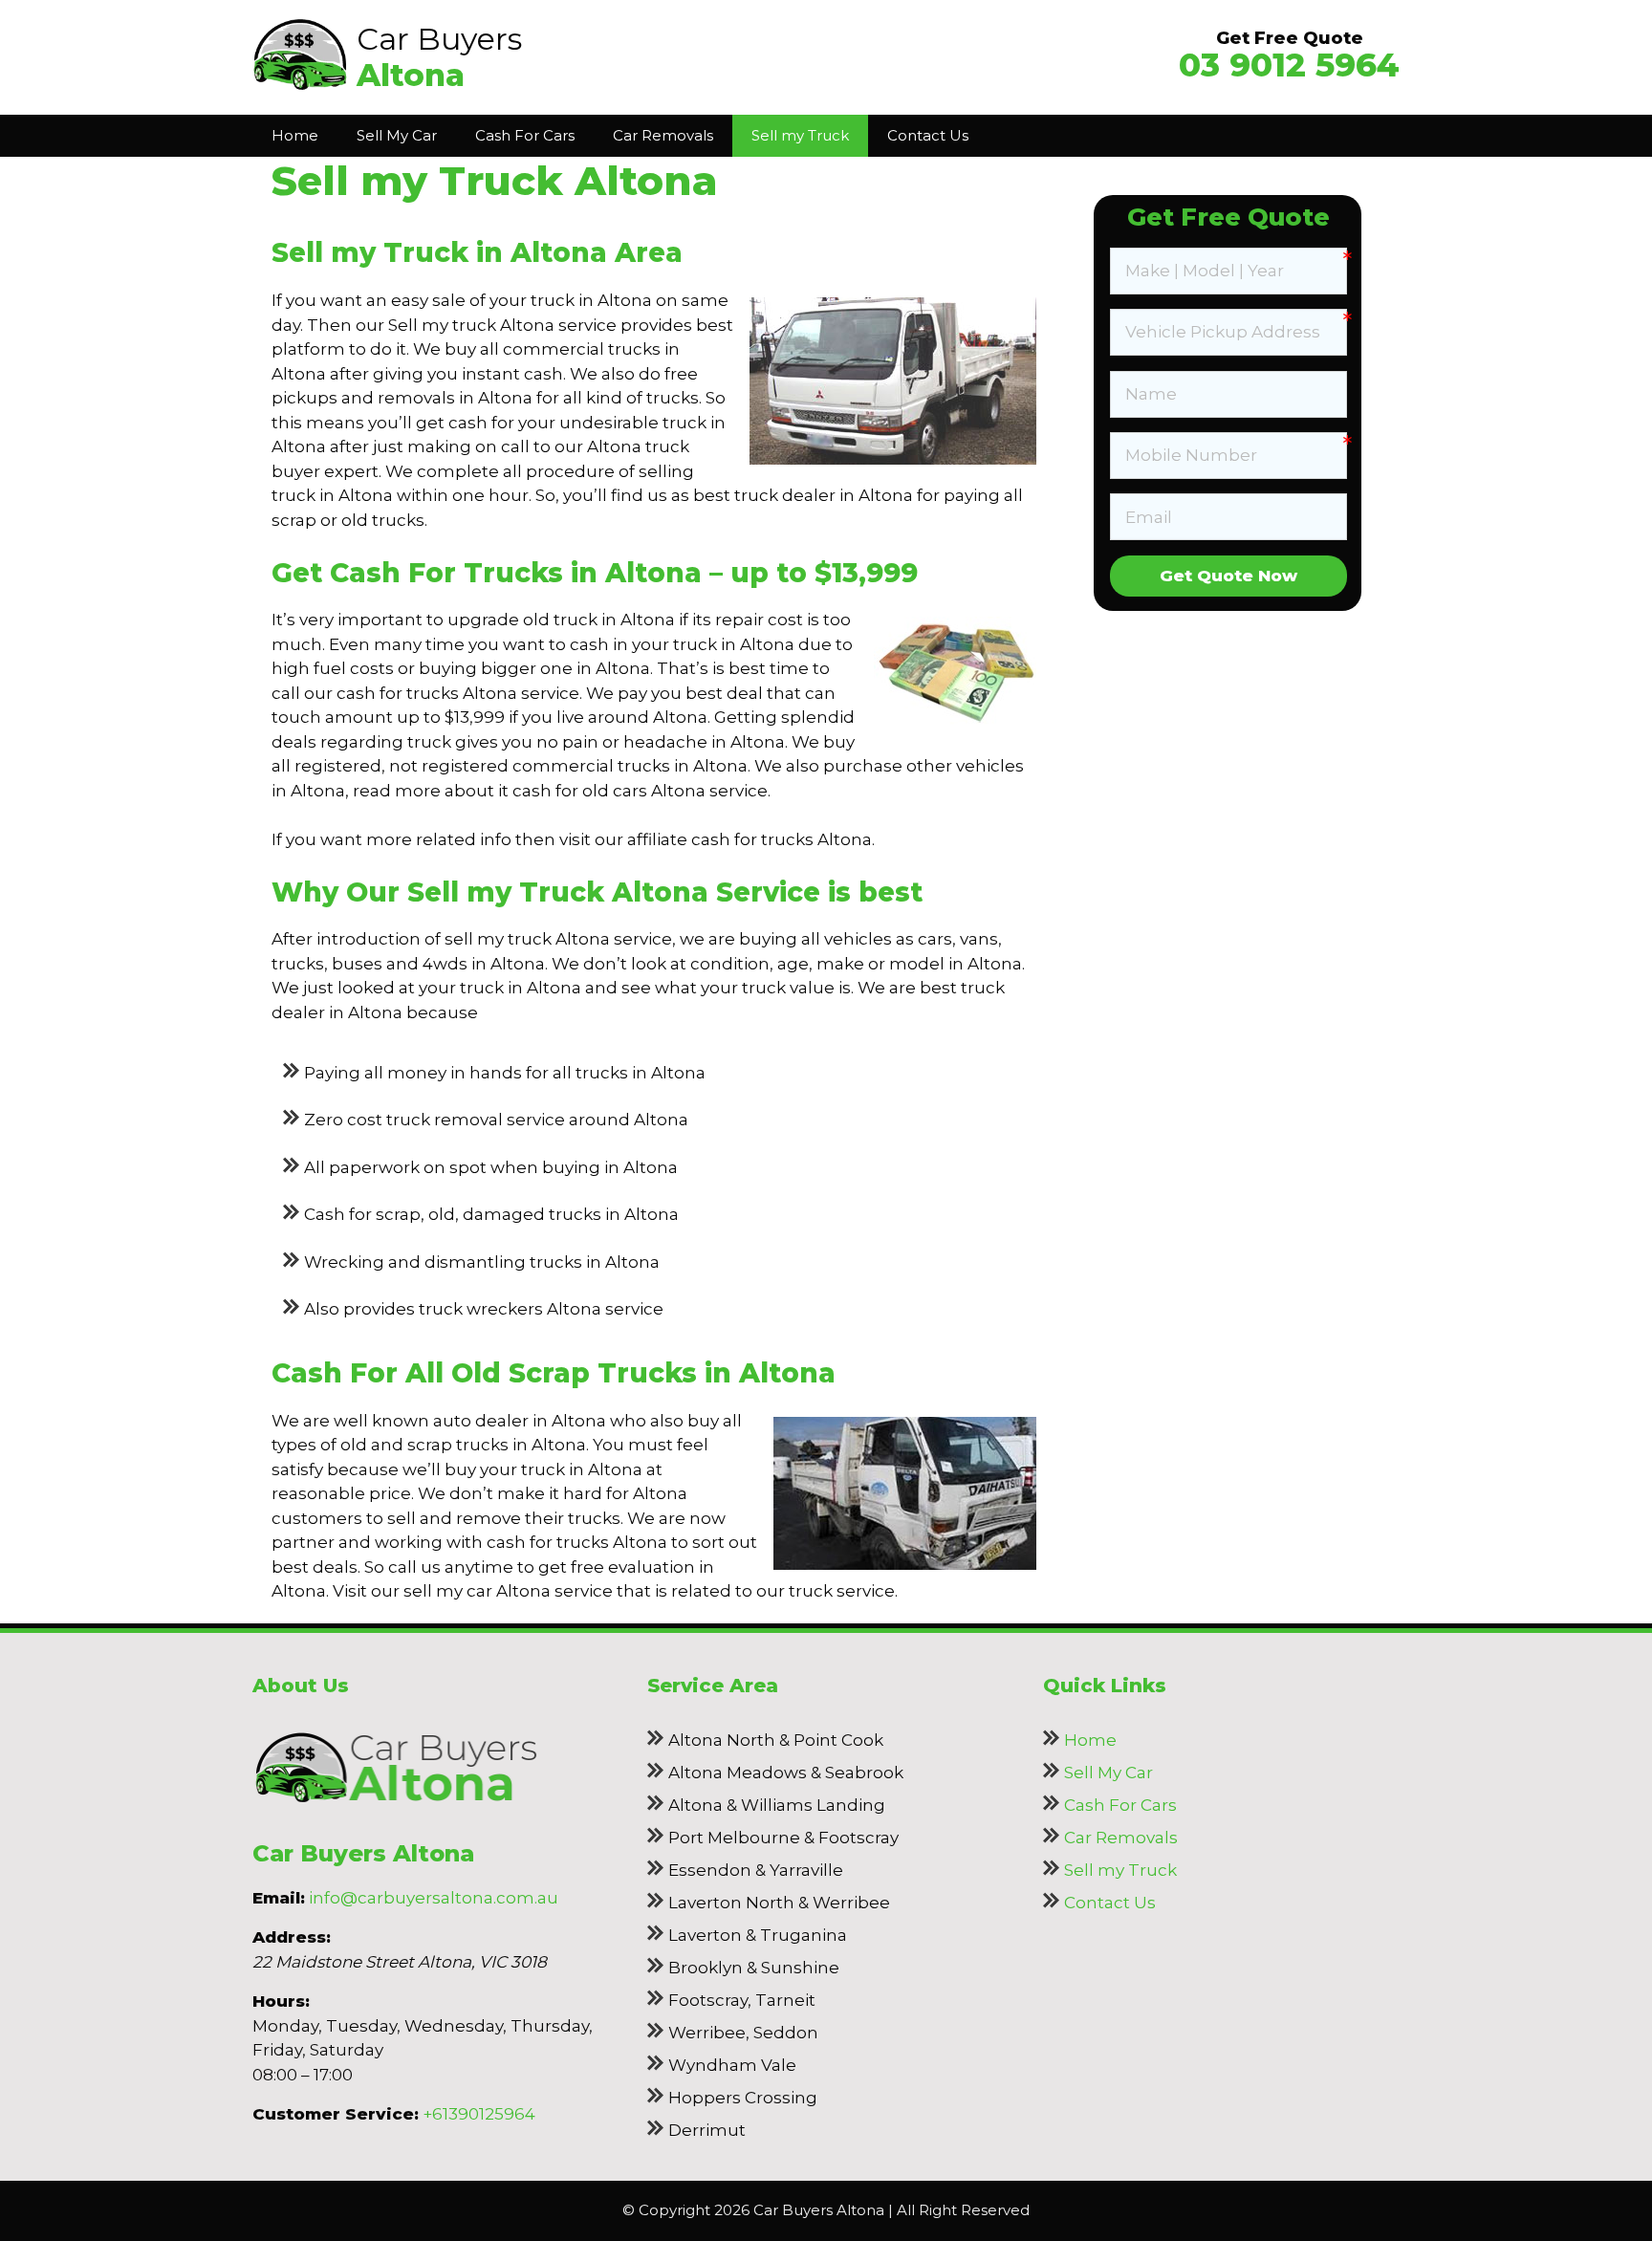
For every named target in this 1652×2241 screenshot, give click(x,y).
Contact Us (928, 135)
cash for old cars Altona (609, 791)
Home (295, 135)
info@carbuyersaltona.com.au (434, 1898)
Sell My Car (397, 135)
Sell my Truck (800, 135)
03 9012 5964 (1289, 65)
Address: (292, 1937)
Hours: (281, 2001)
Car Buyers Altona (363, 1853)
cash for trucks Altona (782, 839)
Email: (279, 1898)
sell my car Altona (477, 1591)
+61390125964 (479, 2114)
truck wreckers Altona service (541, 1309)
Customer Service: (336, 2114)
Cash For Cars (525, 135)
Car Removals (663, 135)
